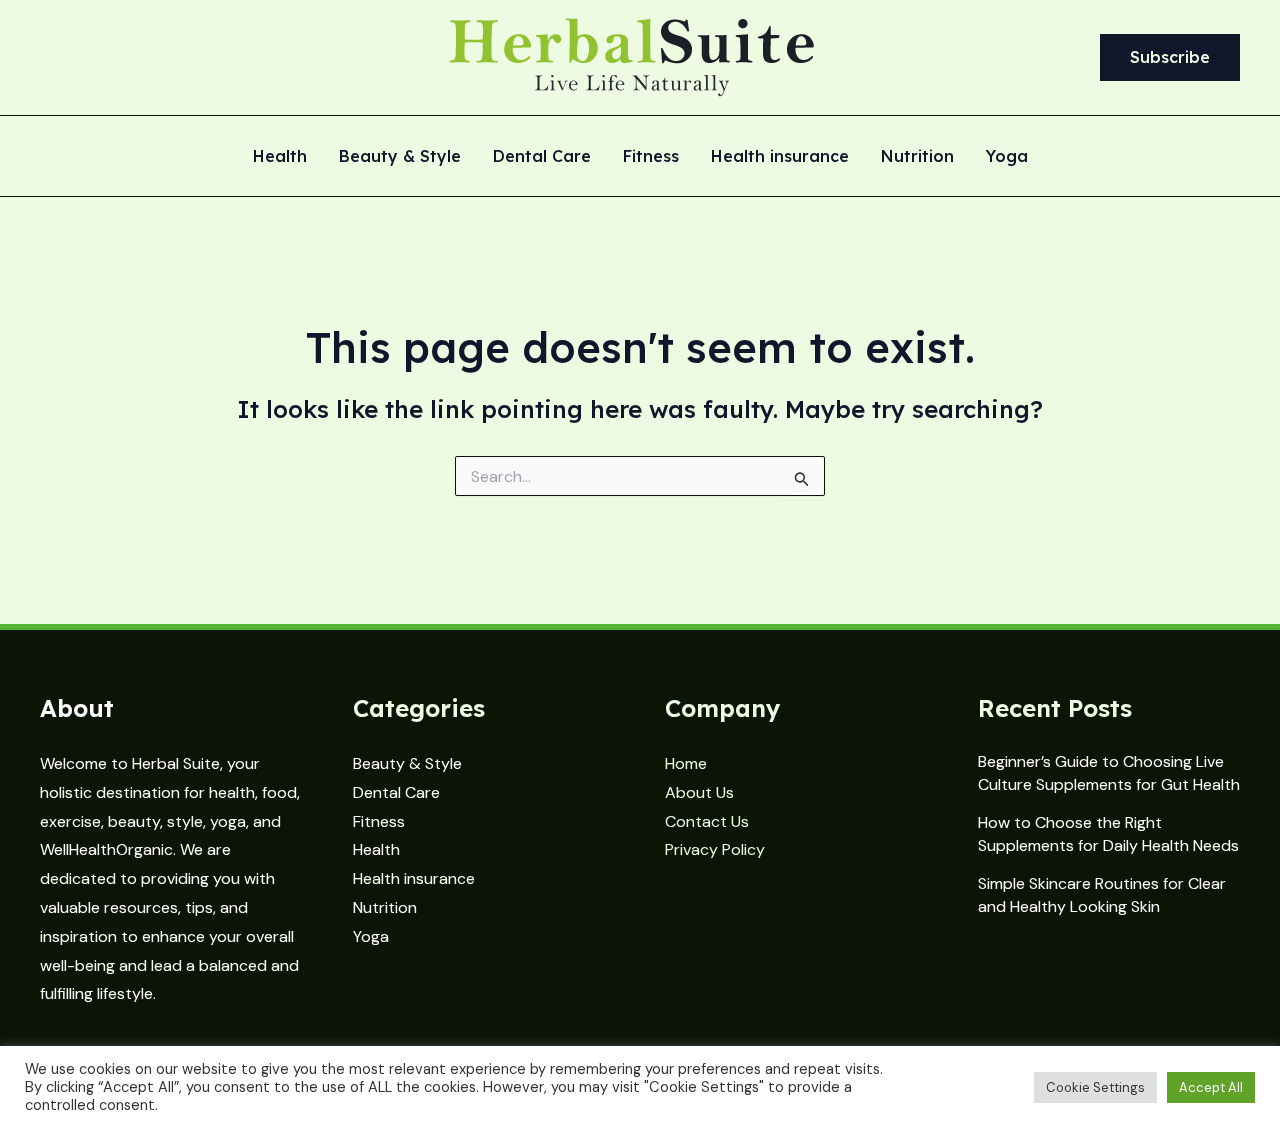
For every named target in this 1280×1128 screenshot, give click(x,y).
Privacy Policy (715, 849)
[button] (1170, 58)
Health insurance (780, 157)
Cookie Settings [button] (1095, 1087)
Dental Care (542, 157)
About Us (699, 792)
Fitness (651, 157)
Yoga (1007, 157)
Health (280, 157)
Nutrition (917, 157)
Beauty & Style (400, 157)
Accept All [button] (1211, 1087)
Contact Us (707, 821)
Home (686, 763)
